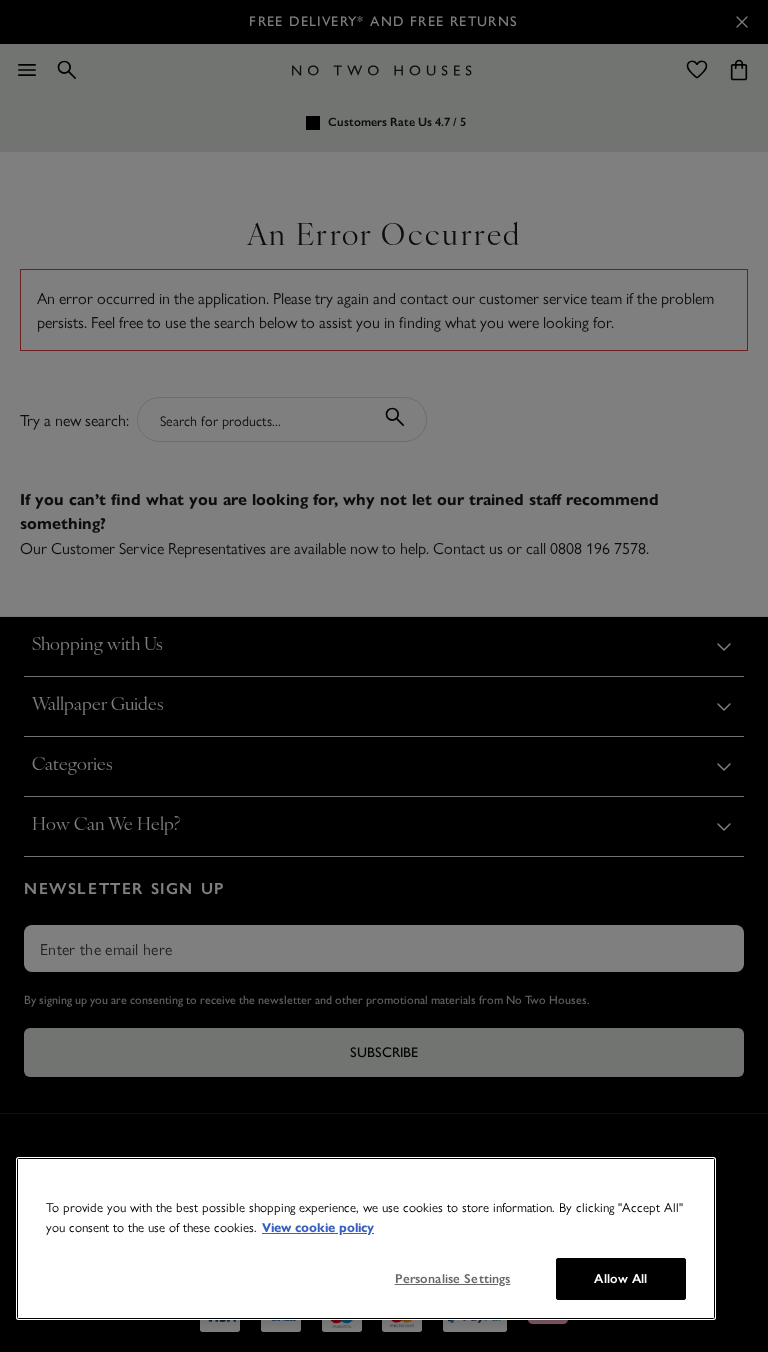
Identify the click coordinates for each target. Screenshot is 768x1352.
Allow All (620, 1278)
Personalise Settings (453, 1278)
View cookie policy (318, 1228)
